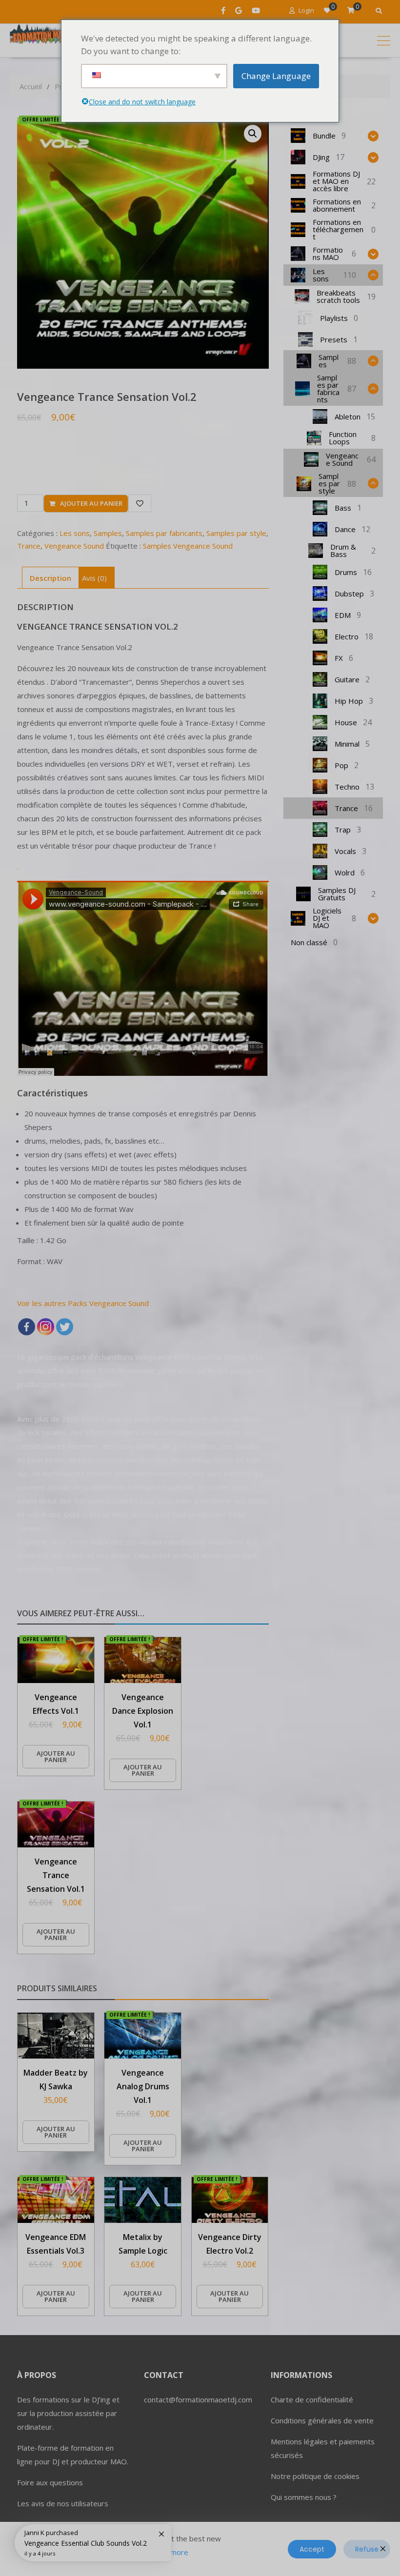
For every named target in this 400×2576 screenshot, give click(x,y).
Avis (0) (94, 578)
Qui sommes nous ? (304, 2497)
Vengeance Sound (74, 546)
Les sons (75, 533)
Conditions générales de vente (322, 2420)
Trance (29, 546)
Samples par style (236, 533)
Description (50, 578)
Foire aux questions (50, 2482)
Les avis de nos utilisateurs (63, 2503)
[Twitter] (65, 1327)
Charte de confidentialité (312, 2399)
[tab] (50, 578)
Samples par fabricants (164, 533)
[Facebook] (27, 1327)
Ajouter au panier (91, 503)
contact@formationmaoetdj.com (198, 2399)
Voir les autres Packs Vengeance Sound (83, 1303)
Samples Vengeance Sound (188, 546)
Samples (108, 533)
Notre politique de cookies (315, 2476)
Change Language (276, 76)
